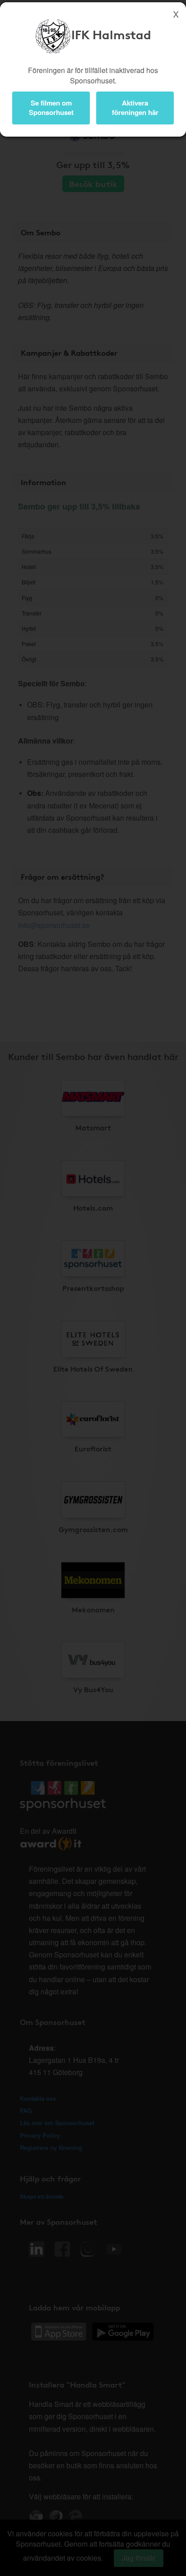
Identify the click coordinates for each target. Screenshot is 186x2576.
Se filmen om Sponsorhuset (51, 108)
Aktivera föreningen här (135, 108)
